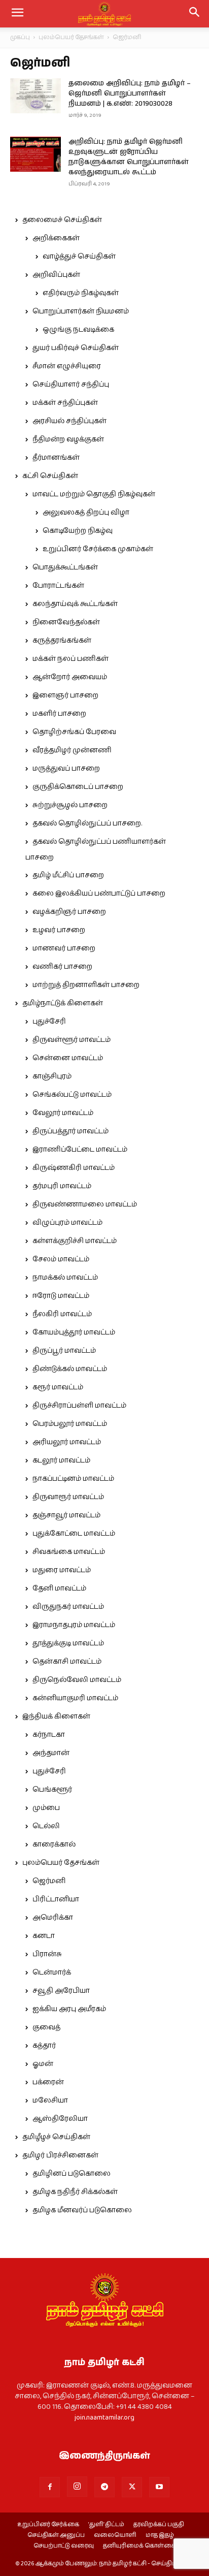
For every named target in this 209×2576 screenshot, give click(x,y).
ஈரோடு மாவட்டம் (61, 1296)
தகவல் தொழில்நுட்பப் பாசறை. (87, 823)
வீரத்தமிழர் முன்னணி (72, 750)
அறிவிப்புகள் (56, 275)
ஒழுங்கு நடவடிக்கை (78, 330)
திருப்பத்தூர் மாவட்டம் (71, 1131)
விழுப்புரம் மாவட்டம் (67, 1223)
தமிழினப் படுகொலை (72, 2174)
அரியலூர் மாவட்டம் (67, 1442)
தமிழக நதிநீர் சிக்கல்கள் (75, 2192)
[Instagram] (77, 2487)
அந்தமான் (51, 1753)
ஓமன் (43, 2064)
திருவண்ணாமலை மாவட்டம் (85, 1204)
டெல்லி (46, 1826)
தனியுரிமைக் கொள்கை (139, 2546)
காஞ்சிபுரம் (52, 1076)
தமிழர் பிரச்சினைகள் (60, 2155)
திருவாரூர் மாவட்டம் (68, 1497)
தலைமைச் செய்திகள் (62, 220)
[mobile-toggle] (17, 14)
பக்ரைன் (48, 2082)
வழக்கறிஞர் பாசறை (69, 912)
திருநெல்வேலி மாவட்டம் (77, 1680)
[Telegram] (104, 2487)
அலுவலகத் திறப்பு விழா (86, 513)
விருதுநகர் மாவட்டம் (68, 1607)
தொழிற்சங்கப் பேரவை (74, 732)
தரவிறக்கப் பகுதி (159, 2525)
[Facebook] (50, 2487)
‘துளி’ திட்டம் (106, 2525)
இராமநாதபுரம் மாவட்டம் (74, 1625)
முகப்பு (20, 37)
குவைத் (46, 2027)
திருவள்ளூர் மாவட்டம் (72, 1040)
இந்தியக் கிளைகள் (56, 1716)
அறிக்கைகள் (56, 238)
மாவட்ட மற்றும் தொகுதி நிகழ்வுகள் (94, 494)
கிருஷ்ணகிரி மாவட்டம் (74, 1168)
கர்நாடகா (49, 1735)
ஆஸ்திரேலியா (60, 2119)
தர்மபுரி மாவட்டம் (62, 1186)
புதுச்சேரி (49, 1022)
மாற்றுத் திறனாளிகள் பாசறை (86, 985)
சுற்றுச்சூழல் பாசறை (70, 805)
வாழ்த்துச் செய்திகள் (79, 257)
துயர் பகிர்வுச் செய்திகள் (76, 348)
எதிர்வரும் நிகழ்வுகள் (81, 293)
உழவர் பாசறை (59, 930)
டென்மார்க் (52, 1973)
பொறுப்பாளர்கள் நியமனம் (81, 311)
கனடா (44, 1936)
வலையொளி (115, 2535)
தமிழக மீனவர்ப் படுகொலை (82, 2210)
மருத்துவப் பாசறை (66, 769)
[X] (132, 2487)
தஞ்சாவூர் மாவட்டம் (66, 1515)
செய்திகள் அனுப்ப (56, 2535)
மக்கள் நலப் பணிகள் (71, 659)
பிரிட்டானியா (56, 1899)
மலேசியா (50, 2101)
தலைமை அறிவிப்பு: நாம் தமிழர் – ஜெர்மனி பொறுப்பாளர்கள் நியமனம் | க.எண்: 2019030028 (130, 93)
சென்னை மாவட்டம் (68, 1058)
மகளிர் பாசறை (59, 714)
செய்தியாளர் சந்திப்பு (71, 385)
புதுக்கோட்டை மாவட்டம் (74, 1534)
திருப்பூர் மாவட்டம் (64, 1351)
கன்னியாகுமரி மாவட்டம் (75, 1698)
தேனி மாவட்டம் (59, 1588)
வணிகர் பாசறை (62, 967)
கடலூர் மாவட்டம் (61, 1460)
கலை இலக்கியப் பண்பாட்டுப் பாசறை (99, 894)
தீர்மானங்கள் (56, 458)
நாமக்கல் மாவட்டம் (65, 1278)
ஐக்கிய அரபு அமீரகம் (69, 2009)
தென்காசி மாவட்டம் (67, 1662)
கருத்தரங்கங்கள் (62, 641)
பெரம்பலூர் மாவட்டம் (70, 1424)
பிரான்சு (47, 1954)
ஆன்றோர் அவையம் (70, 677)
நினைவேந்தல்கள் (66, 622)
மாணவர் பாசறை (64, 948)
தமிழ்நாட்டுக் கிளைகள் (63, 1003)
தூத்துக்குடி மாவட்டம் (68, 1643)
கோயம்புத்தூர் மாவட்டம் (74, 1332)
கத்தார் (44, 2046)
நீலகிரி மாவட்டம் (62, 1314)
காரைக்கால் (54, 1844)
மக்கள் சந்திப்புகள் (65, 403)
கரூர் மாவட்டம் (58, 1387)
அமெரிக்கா (53, 1918)
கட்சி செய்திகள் (50, 476)
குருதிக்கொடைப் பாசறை (78, 787)
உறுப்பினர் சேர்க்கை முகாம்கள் (98, 549)
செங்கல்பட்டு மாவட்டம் (72, 1095)
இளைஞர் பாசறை (65, 695)
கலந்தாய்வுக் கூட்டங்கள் (75, 604)
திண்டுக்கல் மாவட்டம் (70, 1369)
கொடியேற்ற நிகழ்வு (78, 531)
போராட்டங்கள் (58, 586)
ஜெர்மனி (49, 1881)
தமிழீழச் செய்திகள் (56, 2137)
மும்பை (46, 1808)
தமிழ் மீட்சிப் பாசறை (68, 875)
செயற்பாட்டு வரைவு (64, 2546)
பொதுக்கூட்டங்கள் (65, 567)
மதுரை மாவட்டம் (62, 1570)
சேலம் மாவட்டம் (61, 1259)
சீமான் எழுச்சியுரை (67, 366)
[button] (195, 14)
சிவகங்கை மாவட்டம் (69, 1552)
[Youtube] (159, 2487)
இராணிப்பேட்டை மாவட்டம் (80, 1150)
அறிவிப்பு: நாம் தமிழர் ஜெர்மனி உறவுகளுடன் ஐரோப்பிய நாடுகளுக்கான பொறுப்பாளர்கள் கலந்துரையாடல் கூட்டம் (129, 157)
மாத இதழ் (160, 2535)
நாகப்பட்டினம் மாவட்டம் (73, 1479)
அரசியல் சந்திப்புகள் (69, 421)
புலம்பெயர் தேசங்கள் (71, 37)
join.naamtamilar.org (104, 2418)
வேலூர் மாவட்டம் (63, 1113)
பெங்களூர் (52, 1790)
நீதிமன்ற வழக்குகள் (68, 439)
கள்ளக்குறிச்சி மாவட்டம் (75, 1241)
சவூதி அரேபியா (61, 1991)
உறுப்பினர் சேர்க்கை (48, 2525)
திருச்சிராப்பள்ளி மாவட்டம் (79, 1406)
